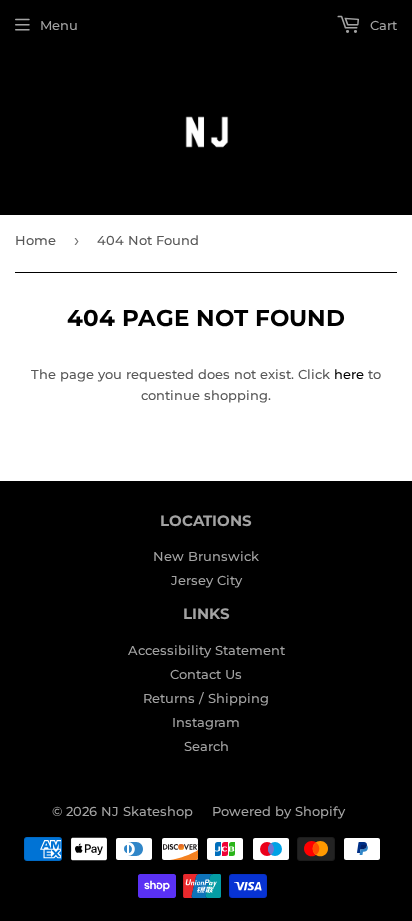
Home (35, 240)
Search (206, 746)
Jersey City (206, 580)
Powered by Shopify (278, 811)
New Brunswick (206, 556)
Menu (59, 25)
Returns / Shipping (206, 698)
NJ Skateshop (147, 811)
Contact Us (206, 674)
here (349, 374)
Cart (381, 25)
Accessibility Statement (206, 650)
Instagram (206, 722)
